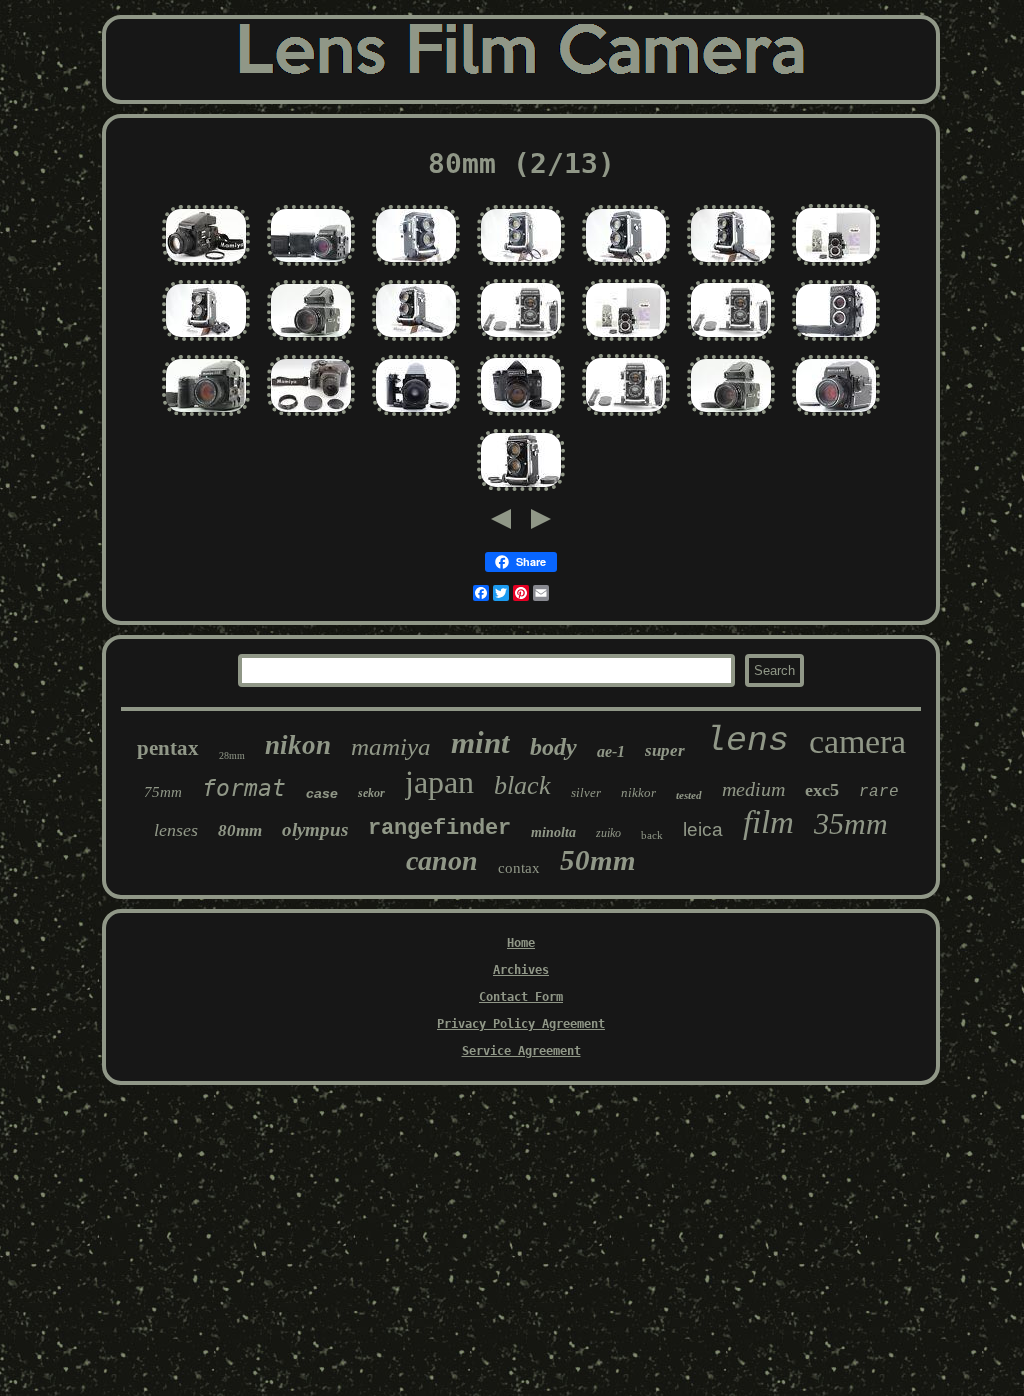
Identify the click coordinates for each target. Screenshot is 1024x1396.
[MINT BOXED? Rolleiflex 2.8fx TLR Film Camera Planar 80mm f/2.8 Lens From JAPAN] (626, 342)
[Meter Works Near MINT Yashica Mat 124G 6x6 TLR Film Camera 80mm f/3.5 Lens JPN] (836, 342)
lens (747, 741)
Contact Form (521, 997)
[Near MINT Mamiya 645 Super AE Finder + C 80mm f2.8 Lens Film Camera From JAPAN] (311, 267)
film (768, 822)
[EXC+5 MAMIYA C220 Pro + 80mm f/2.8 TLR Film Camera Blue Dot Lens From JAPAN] (416, 342)
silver (586, 792)
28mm (232, 755)
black (522, 785)
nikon (298, 745)
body (553, 747)
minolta (553, 832)
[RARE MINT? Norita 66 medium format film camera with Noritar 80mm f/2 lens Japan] (521, 417)
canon (442, 860)
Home (521, 943)
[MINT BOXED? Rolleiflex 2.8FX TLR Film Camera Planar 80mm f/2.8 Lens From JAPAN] (836, 267)
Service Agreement (521, 1051)
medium (753, 789)
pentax (168, 748)
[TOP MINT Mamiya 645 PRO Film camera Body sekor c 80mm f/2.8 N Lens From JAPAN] (206, 267)
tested (689, 795)
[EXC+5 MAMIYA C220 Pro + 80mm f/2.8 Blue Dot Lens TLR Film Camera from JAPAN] (206, 342)
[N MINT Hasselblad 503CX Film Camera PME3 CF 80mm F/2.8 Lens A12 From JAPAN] (311, 342)
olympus (315, 829)
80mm (240, 830)
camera (857, 741)
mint (480, 742)
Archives (521, 970)
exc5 (822, 790)
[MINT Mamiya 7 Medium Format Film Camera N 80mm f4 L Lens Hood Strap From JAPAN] (311, 417)
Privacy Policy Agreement (521, 1024)
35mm (851, 823)
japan (439, 782)
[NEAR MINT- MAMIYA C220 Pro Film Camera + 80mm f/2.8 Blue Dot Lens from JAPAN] (416, 267)
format (244, 788)
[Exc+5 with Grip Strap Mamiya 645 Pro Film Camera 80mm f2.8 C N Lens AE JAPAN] (206, 417)
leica (703, 829)
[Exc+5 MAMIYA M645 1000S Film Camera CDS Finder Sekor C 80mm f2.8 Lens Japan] (836, 417)
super (665, 750)
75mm (163, 792)
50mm (598, 860)
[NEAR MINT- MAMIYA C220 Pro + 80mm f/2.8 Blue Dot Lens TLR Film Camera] (626, 267)
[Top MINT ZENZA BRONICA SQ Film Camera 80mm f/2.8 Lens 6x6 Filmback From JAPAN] (416, 417)
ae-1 (611, 751)
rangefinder (439, 828)
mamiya (391, 746)
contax (519, 868)
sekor (371, 793)
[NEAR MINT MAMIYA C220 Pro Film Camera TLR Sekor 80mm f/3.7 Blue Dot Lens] (731, 267)
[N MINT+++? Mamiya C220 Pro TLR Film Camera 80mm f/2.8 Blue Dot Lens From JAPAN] (521, 342)
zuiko (608, 833)
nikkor (638, 792)
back (652, 835)
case (322, 793)
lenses (176, 830)
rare (879, 792)
